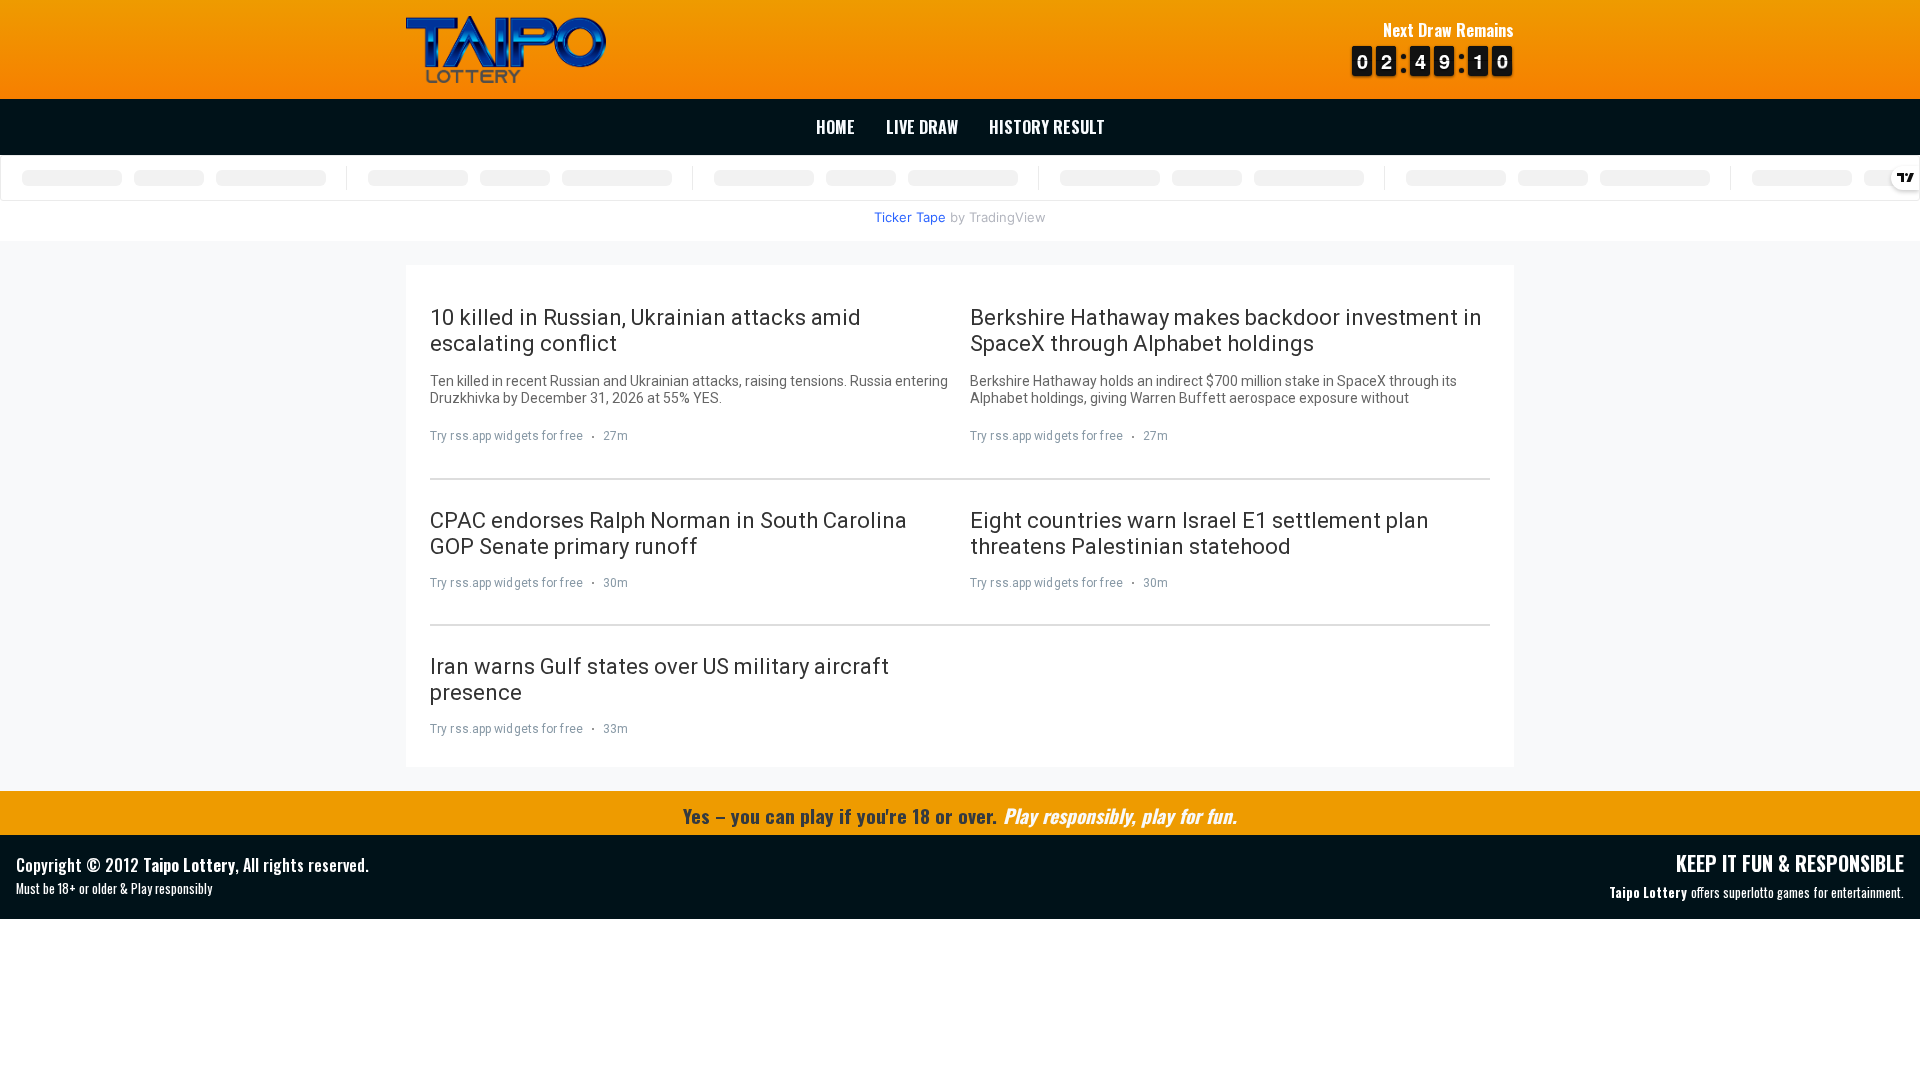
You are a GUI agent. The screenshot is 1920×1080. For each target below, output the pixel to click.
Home (835, 127)
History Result (1047, 127)
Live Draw (922, 127)
